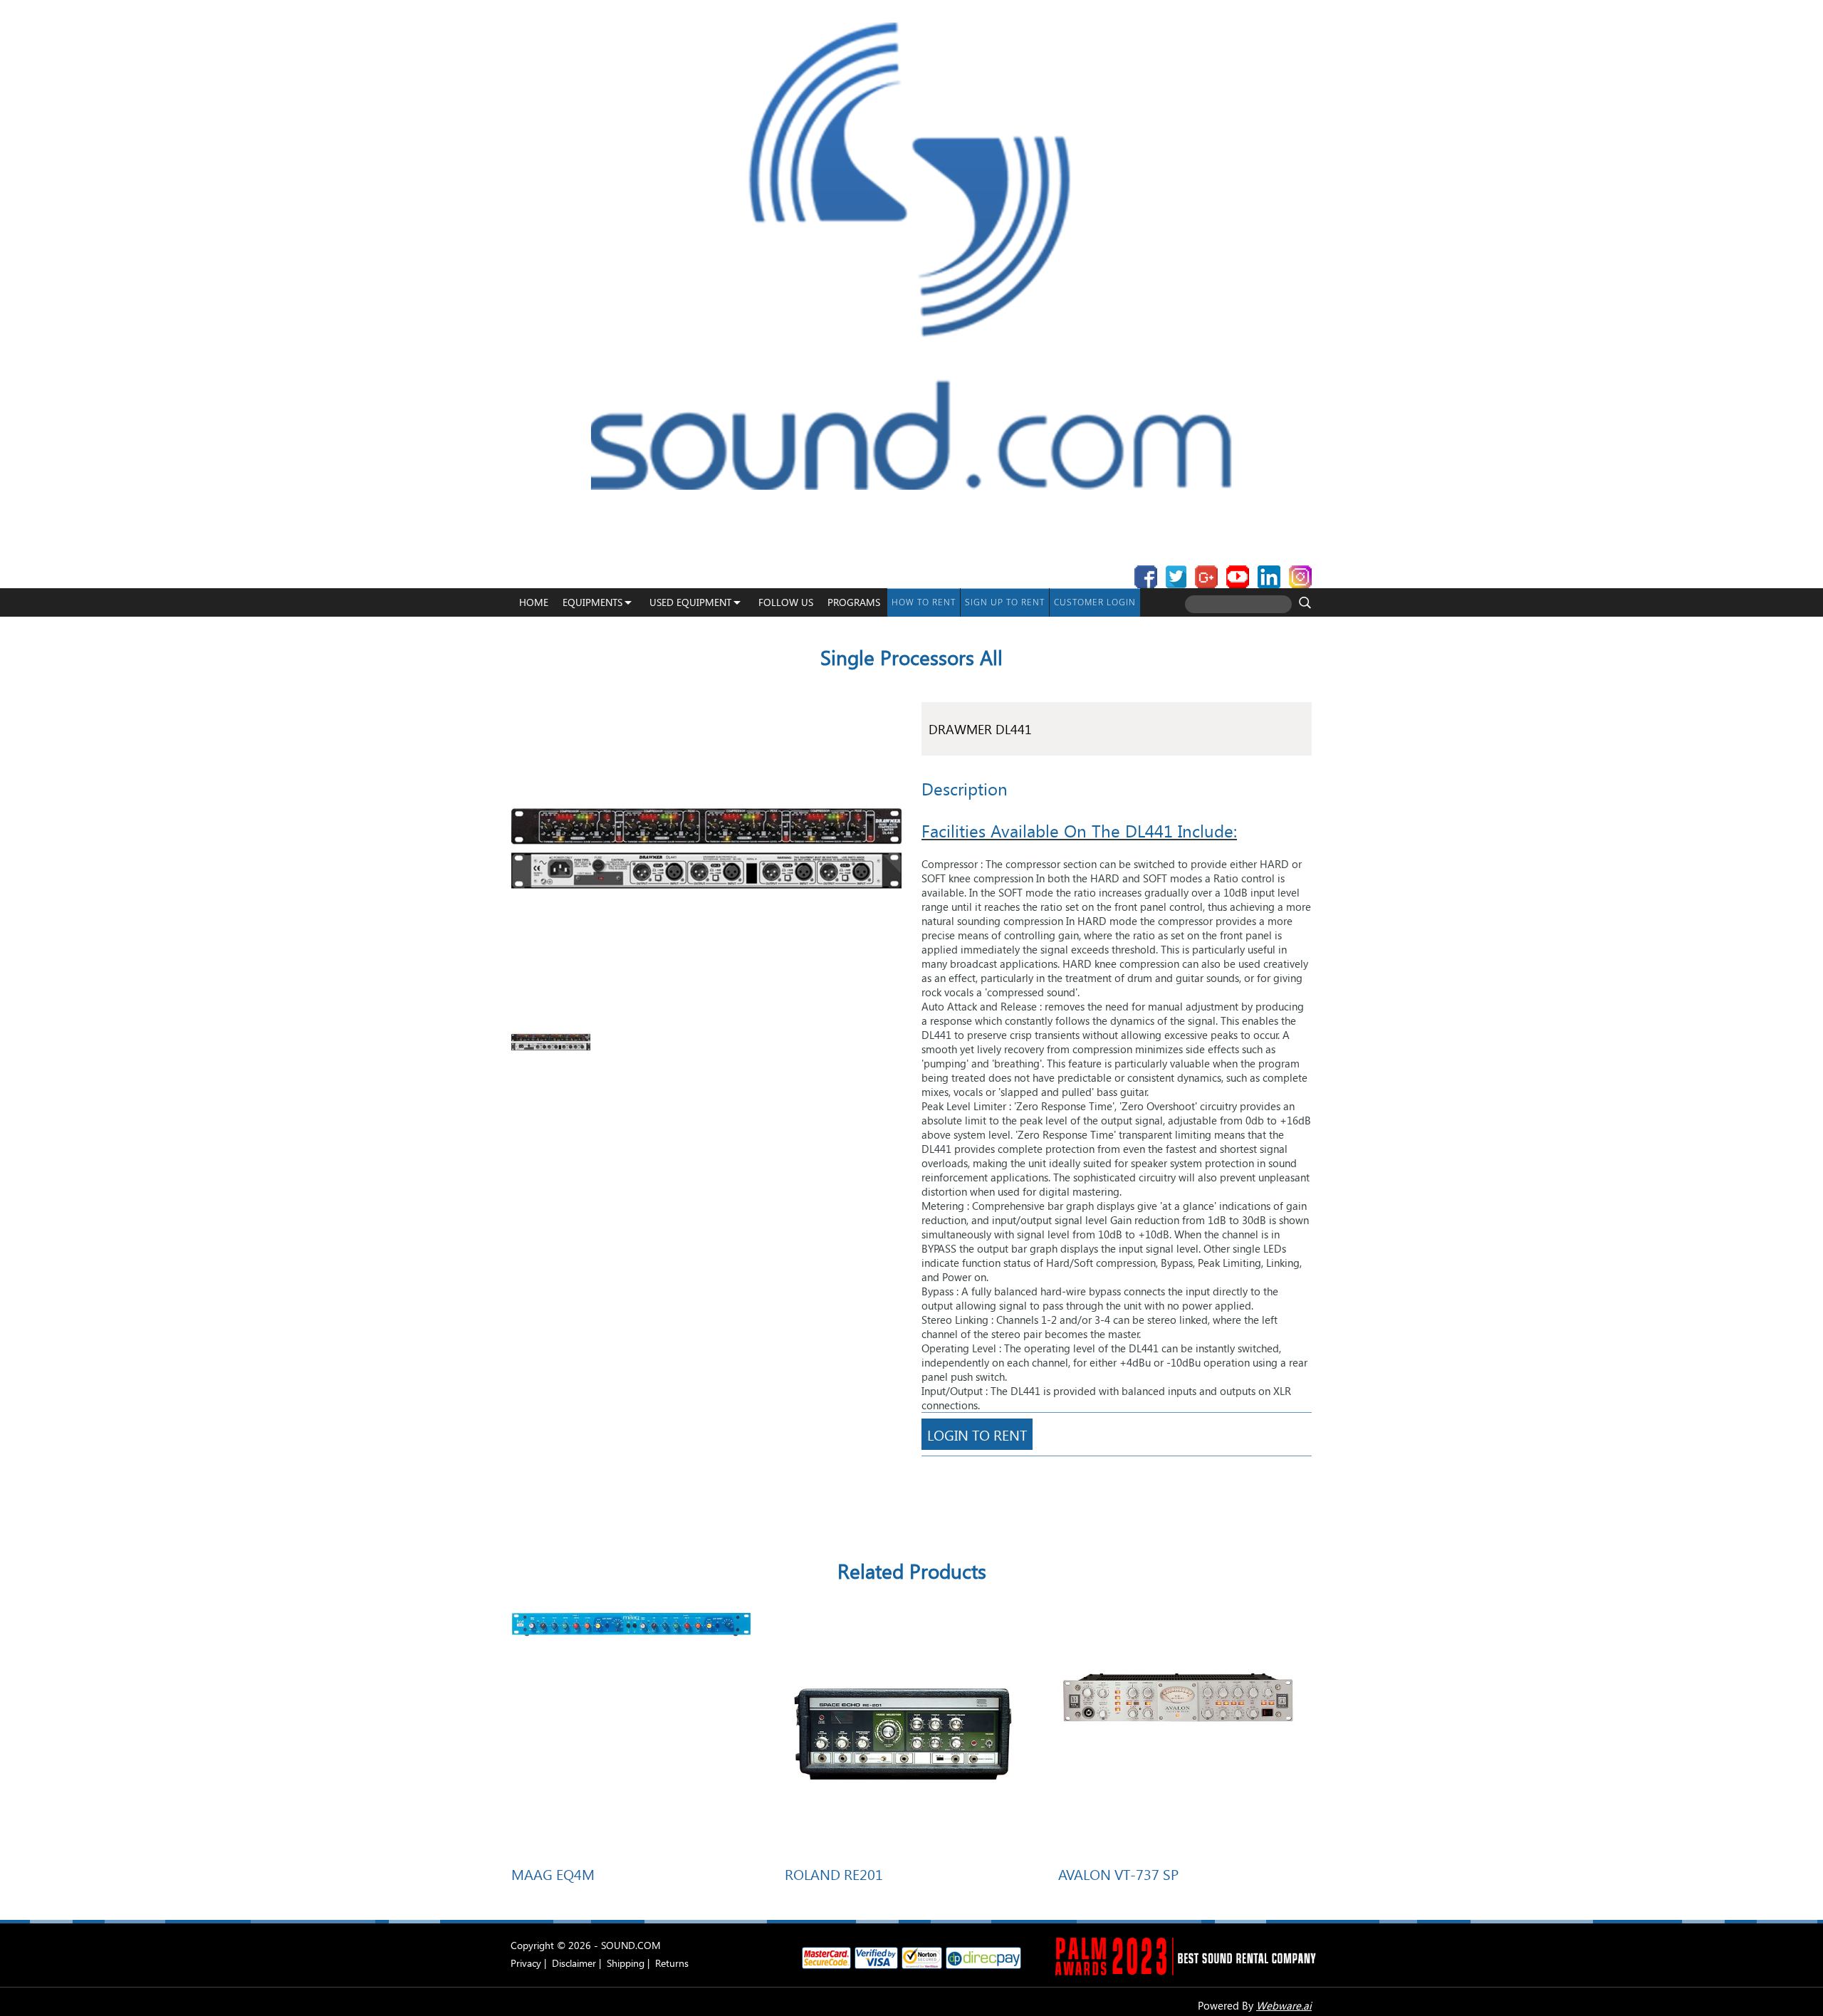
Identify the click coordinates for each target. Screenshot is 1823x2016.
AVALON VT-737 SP (1118, 1874)
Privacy (526, 1963)
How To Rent (924, 602)
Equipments (592, 602)
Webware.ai (1284, 2005)
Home (534, 602)
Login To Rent (977, 1434)
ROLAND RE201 (834, 1874)
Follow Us (786, 602)
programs (854, 602)
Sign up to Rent (1005, 602)
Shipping (626, 1963)
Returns (672, 1963)
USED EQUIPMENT (690, 602)
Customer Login (1095, 602)
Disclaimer (574, 1963)
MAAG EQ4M (553, 1874)
